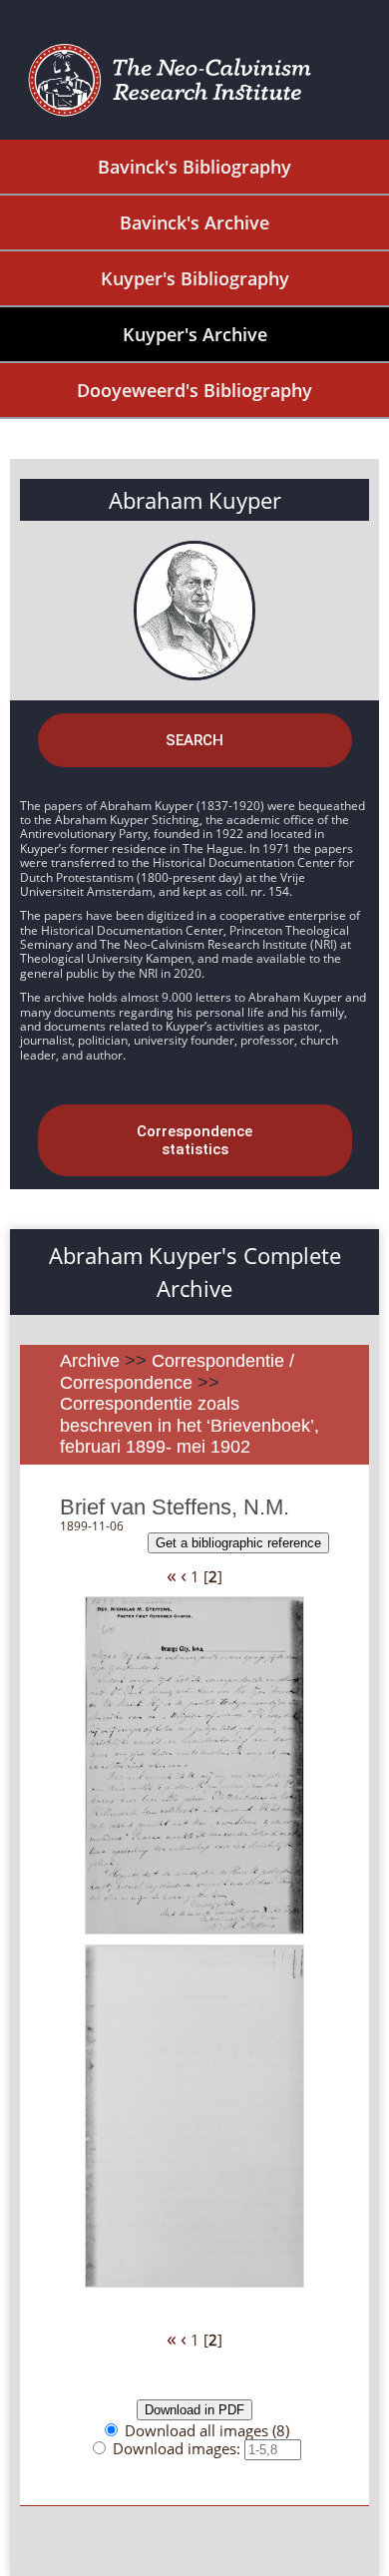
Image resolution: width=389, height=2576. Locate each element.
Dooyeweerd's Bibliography (194, 390)
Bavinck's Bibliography (194, 167)
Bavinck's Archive (194, 222)
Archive (90, 1361)
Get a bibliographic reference (238, 1543)
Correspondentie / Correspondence (177, 1372)
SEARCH (194, 740)
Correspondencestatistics (194, 1140)
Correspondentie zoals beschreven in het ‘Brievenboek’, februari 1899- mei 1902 (190, 1425)
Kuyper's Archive (195, 334)
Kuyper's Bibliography (195, 278)
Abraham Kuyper (195, 500)
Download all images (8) (207, 2430)
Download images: (179, 2448)
